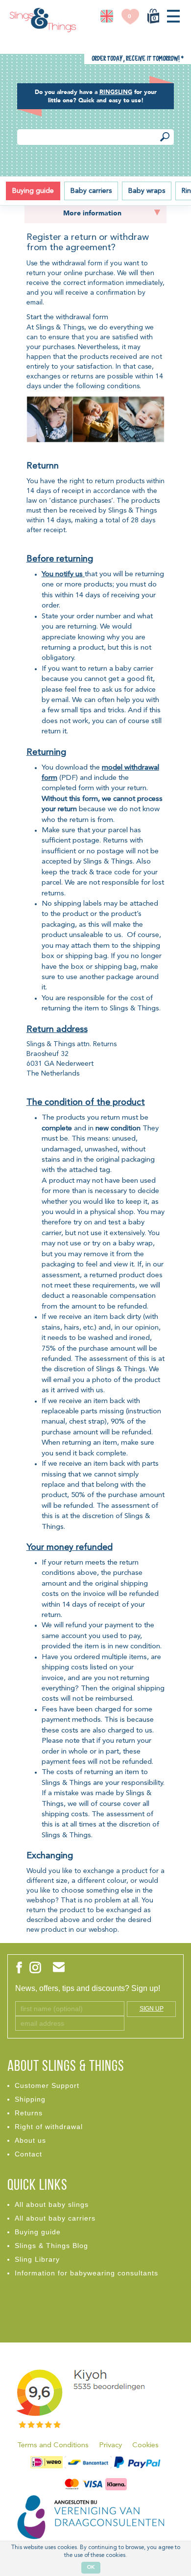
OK (91, 2567)
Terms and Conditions (53, 2446)
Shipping (30, 2099)
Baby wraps (147, 191)
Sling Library (37, 2259)
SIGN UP (152, 2009)
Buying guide (33, 191)
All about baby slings (52, 2204)
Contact (28, 2154)
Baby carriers (91, 191)
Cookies (145, 2446)
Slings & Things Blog (51, 2246)
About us (30, 2140)
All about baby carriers (55, 2218)
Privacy (110, 2446)
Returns (29, 2113)
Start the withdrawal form (67, 317)
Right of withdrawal (49, 2127)
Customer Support (47, 2085)
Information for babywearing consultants (86, 2273)
